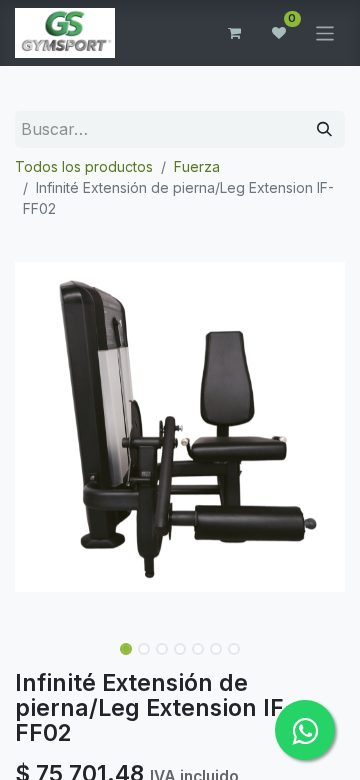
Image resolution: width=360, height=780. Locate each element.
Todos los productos (84, 166)
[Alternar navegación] (325, 32)
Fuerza (197, 166)
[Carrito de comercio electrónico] (235, 33)
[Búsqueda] (324, 129)
